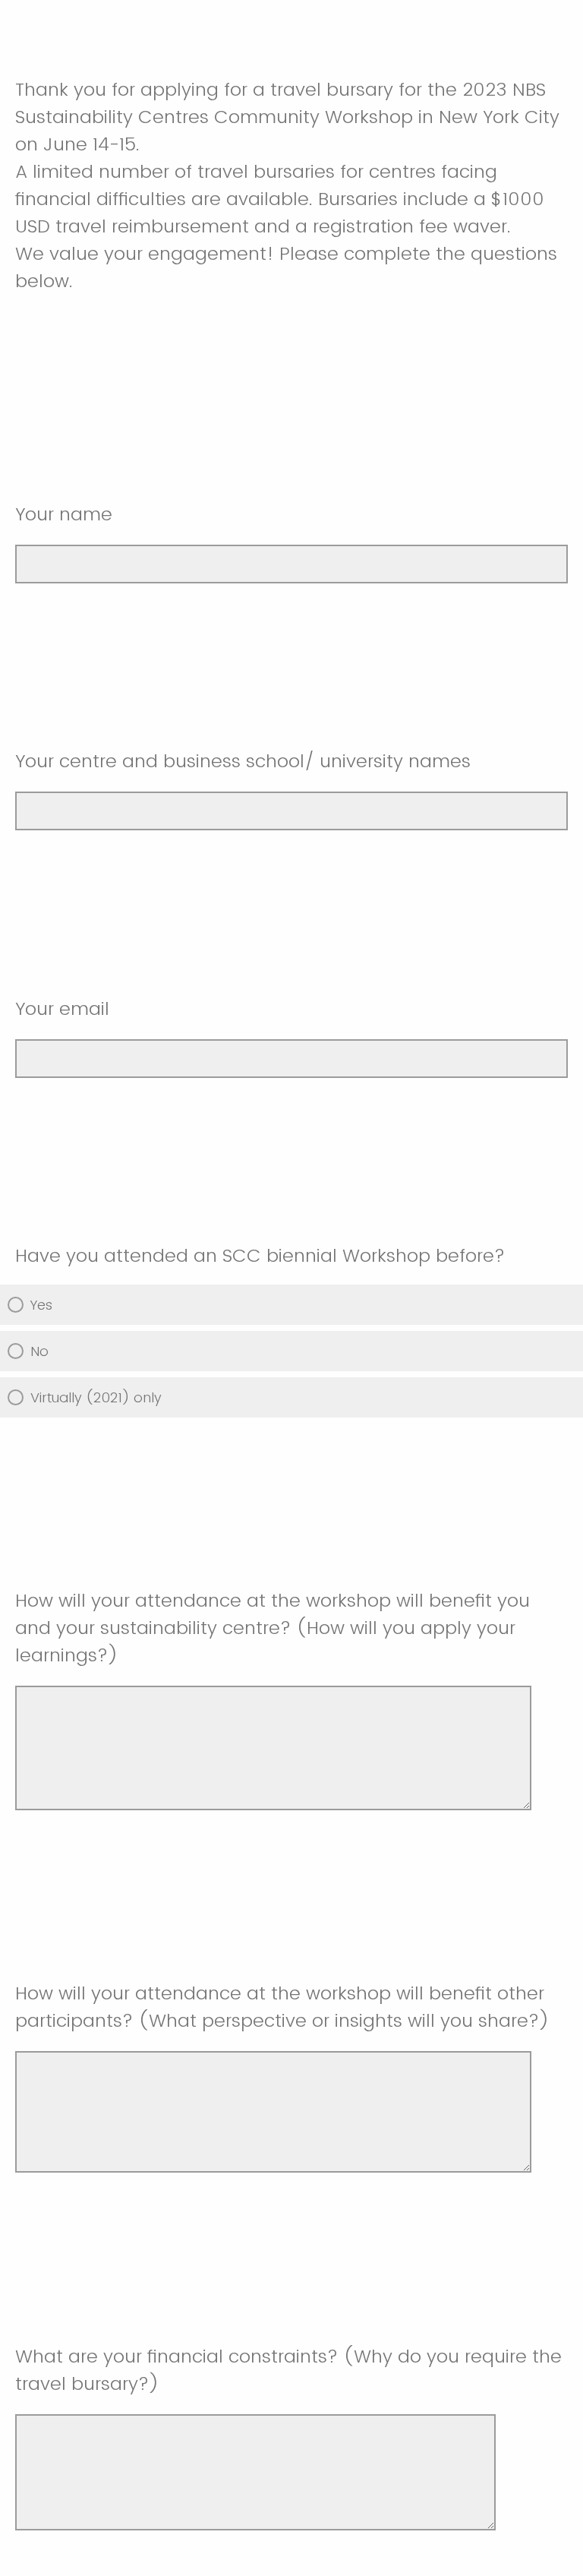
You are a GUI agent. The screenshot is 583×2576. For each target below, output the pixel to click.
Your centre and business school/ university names (243, 761)
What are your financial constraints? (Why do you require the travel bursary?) (288, 2370)
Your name (64, 514)
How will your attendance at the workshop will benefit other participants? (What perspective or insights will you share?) (282, 2007)
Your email (62, 1008)
